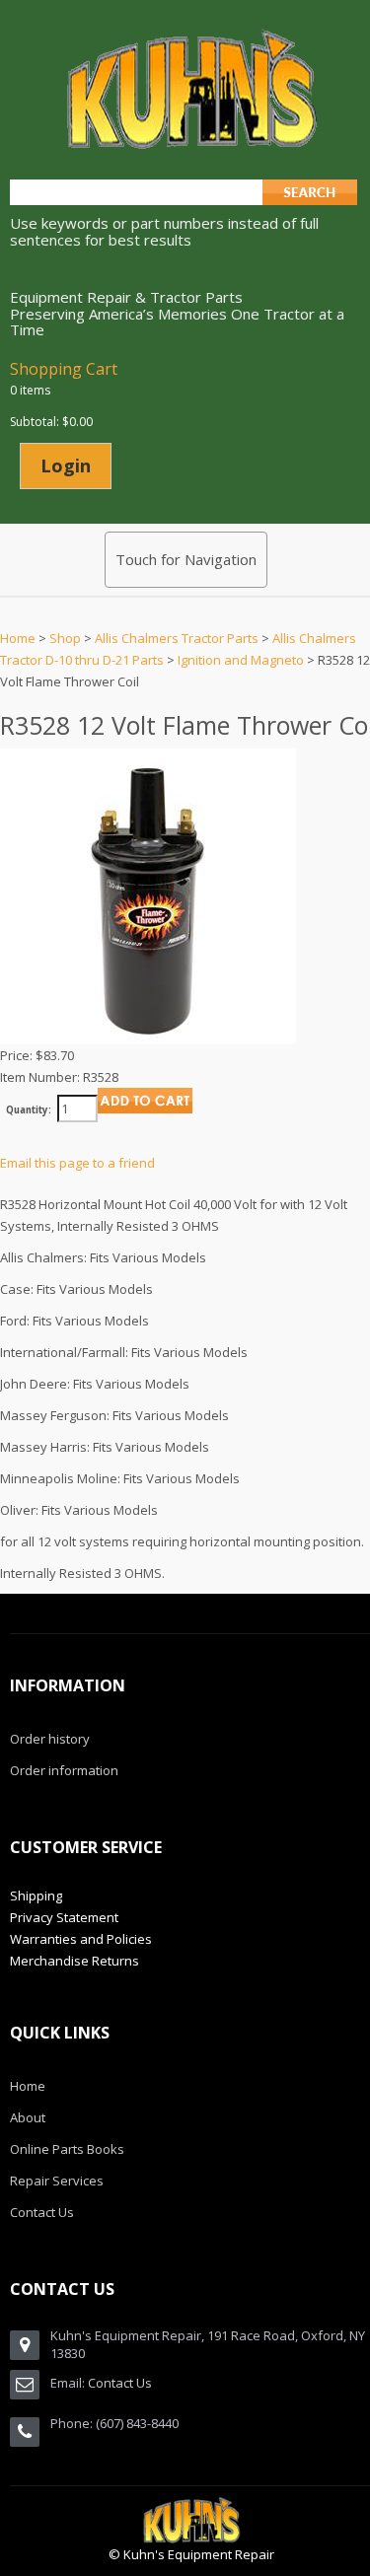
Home (18, 638)
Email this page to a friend (77, 1163)
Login (66, 465)
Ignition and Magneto (241, 660)
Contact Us (120, 2383)
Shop (65, 638)
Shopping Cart (64, 369)
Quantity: (29, 1110)
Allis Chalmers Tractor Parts (177, 638)
